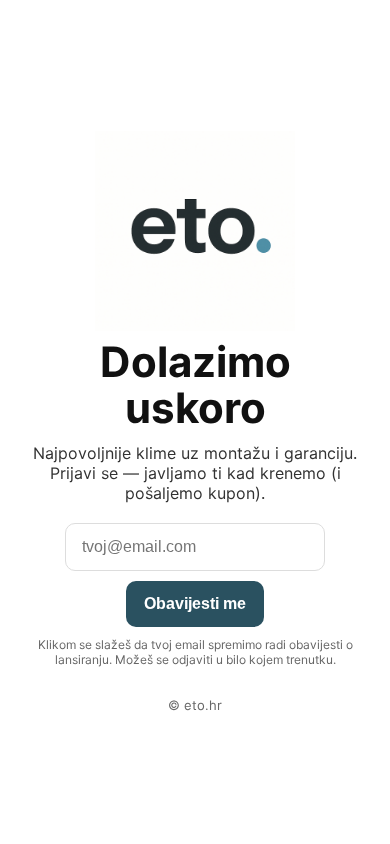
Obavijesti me (195, 603)
